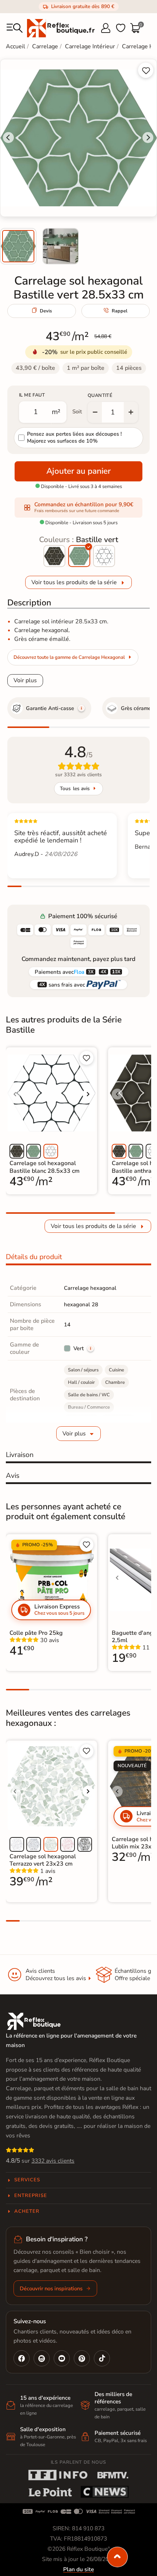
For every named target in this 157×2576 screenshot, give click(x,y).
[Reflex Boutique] (61, 28)
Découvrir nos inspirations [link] (51, 2288)
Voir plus (25, 680)
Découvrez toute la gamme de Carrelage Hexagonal (69, 657)
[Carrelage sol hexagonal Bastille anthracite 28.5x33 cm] (54, 556)
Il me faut (32, 395)
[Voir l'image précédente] (15, 1094)
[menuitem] (18, 246)
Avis (13, 1476)
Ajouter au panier (78, 471)
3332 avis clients (53, 2161)
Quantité (100, 395)
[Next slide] (148, 138)
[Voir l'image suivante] (88, 1094)
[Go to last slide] (8, 138)
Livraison (20, 1455)
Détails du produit (34, 1257)
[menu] (15, 28)
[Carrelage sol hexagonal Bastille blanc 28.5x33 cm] (104, 556)
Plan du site (78, 2569)
